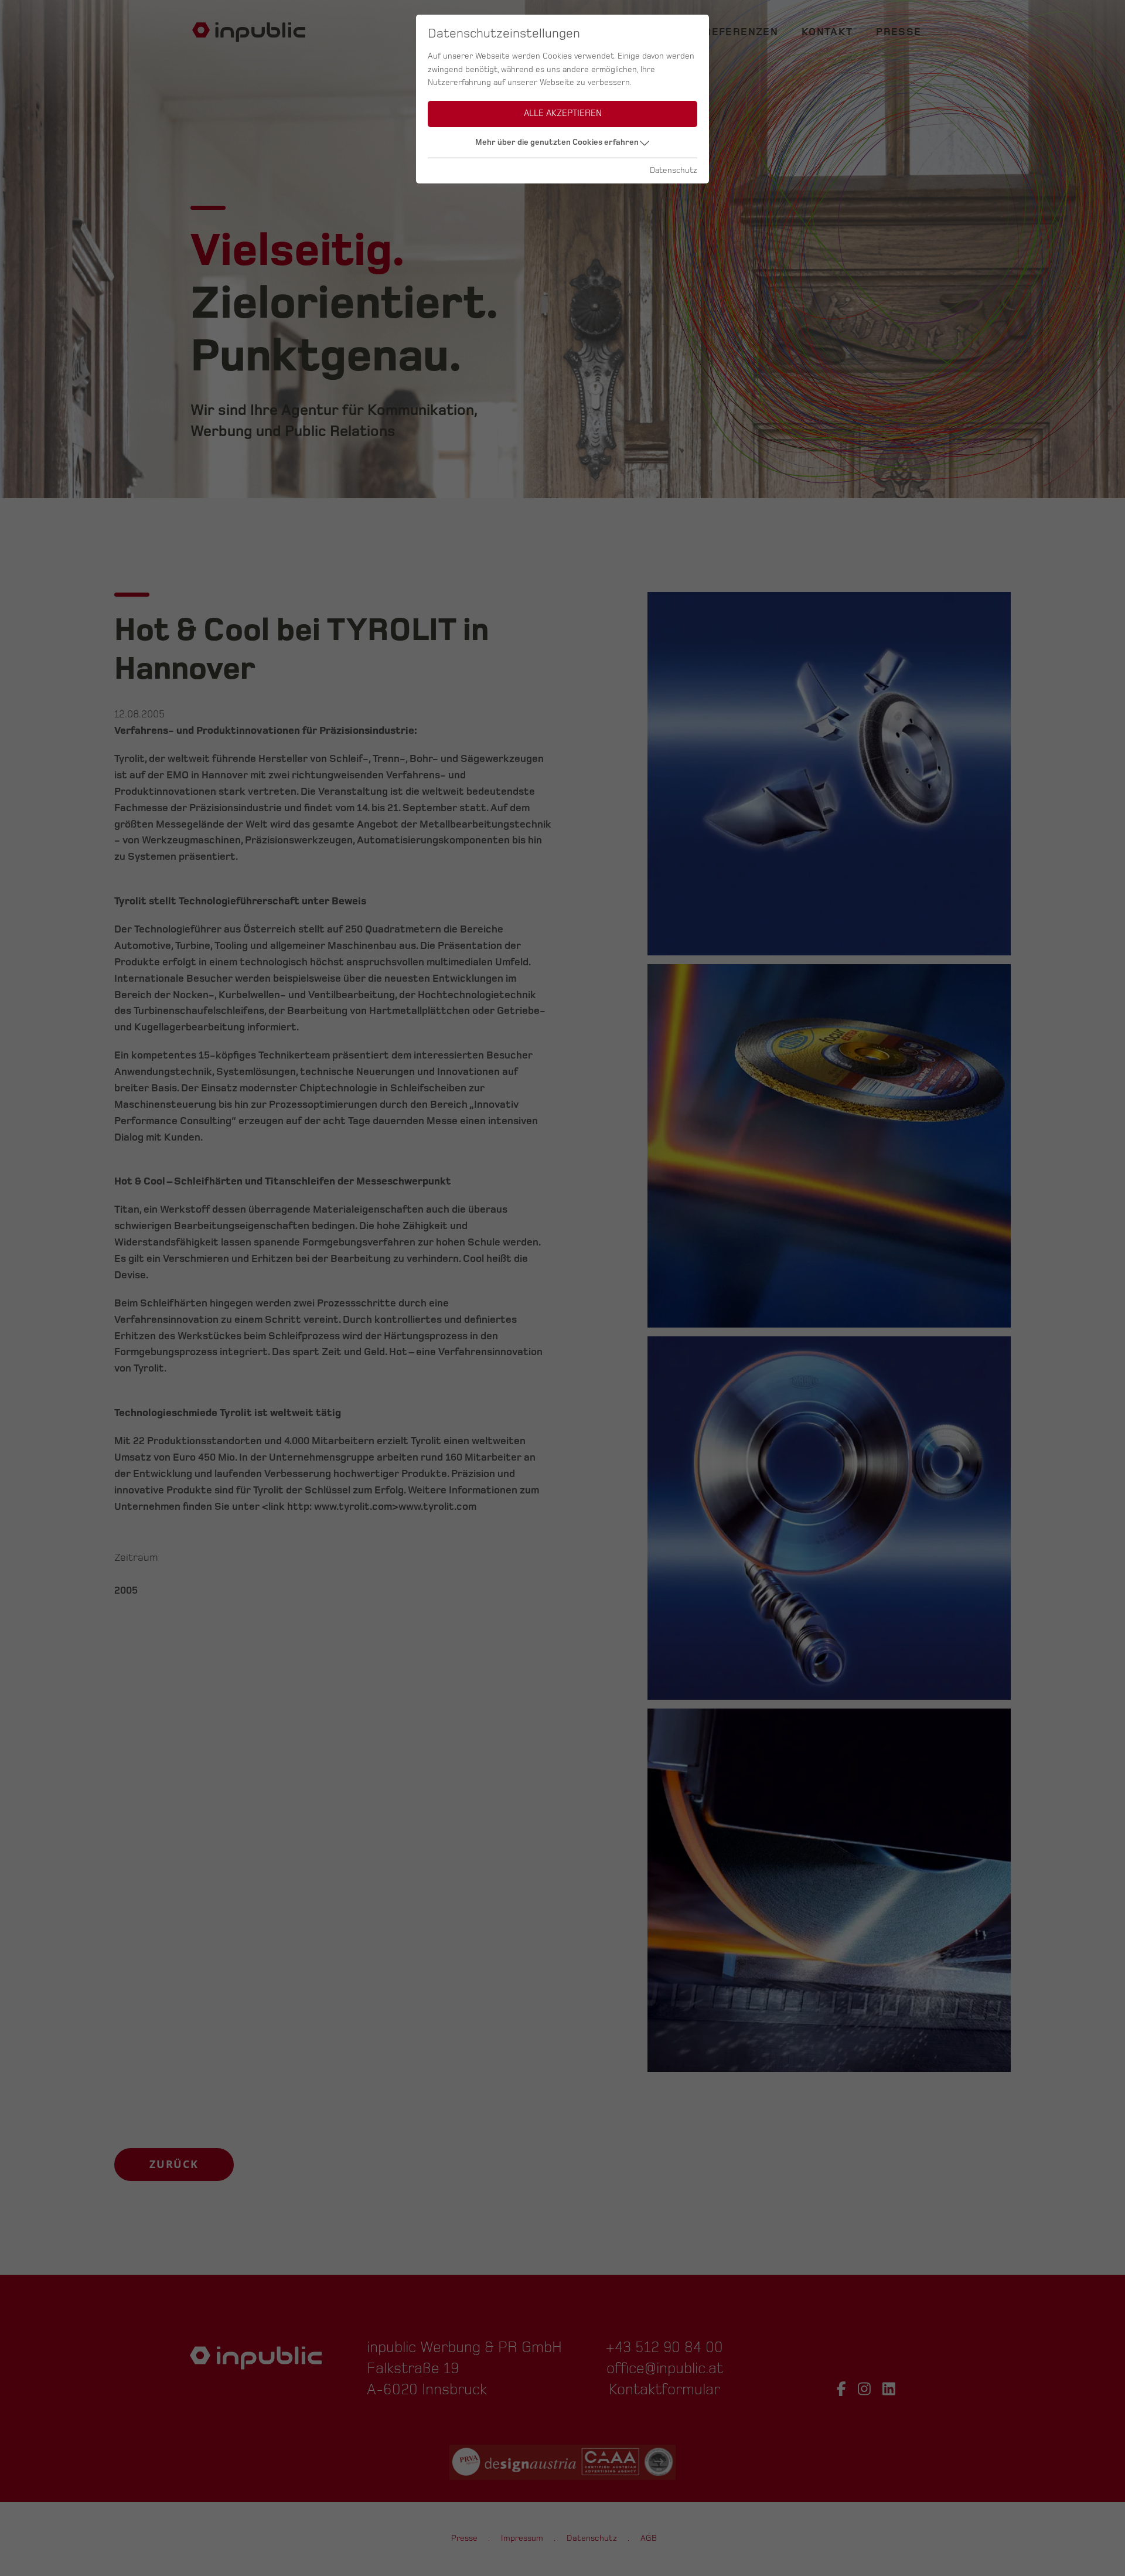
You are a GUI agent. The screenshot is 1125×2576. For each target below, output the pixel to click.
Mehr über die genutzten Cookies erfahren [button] (557, 142)
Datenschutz (674, 170)
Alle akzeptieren (563, 113)
